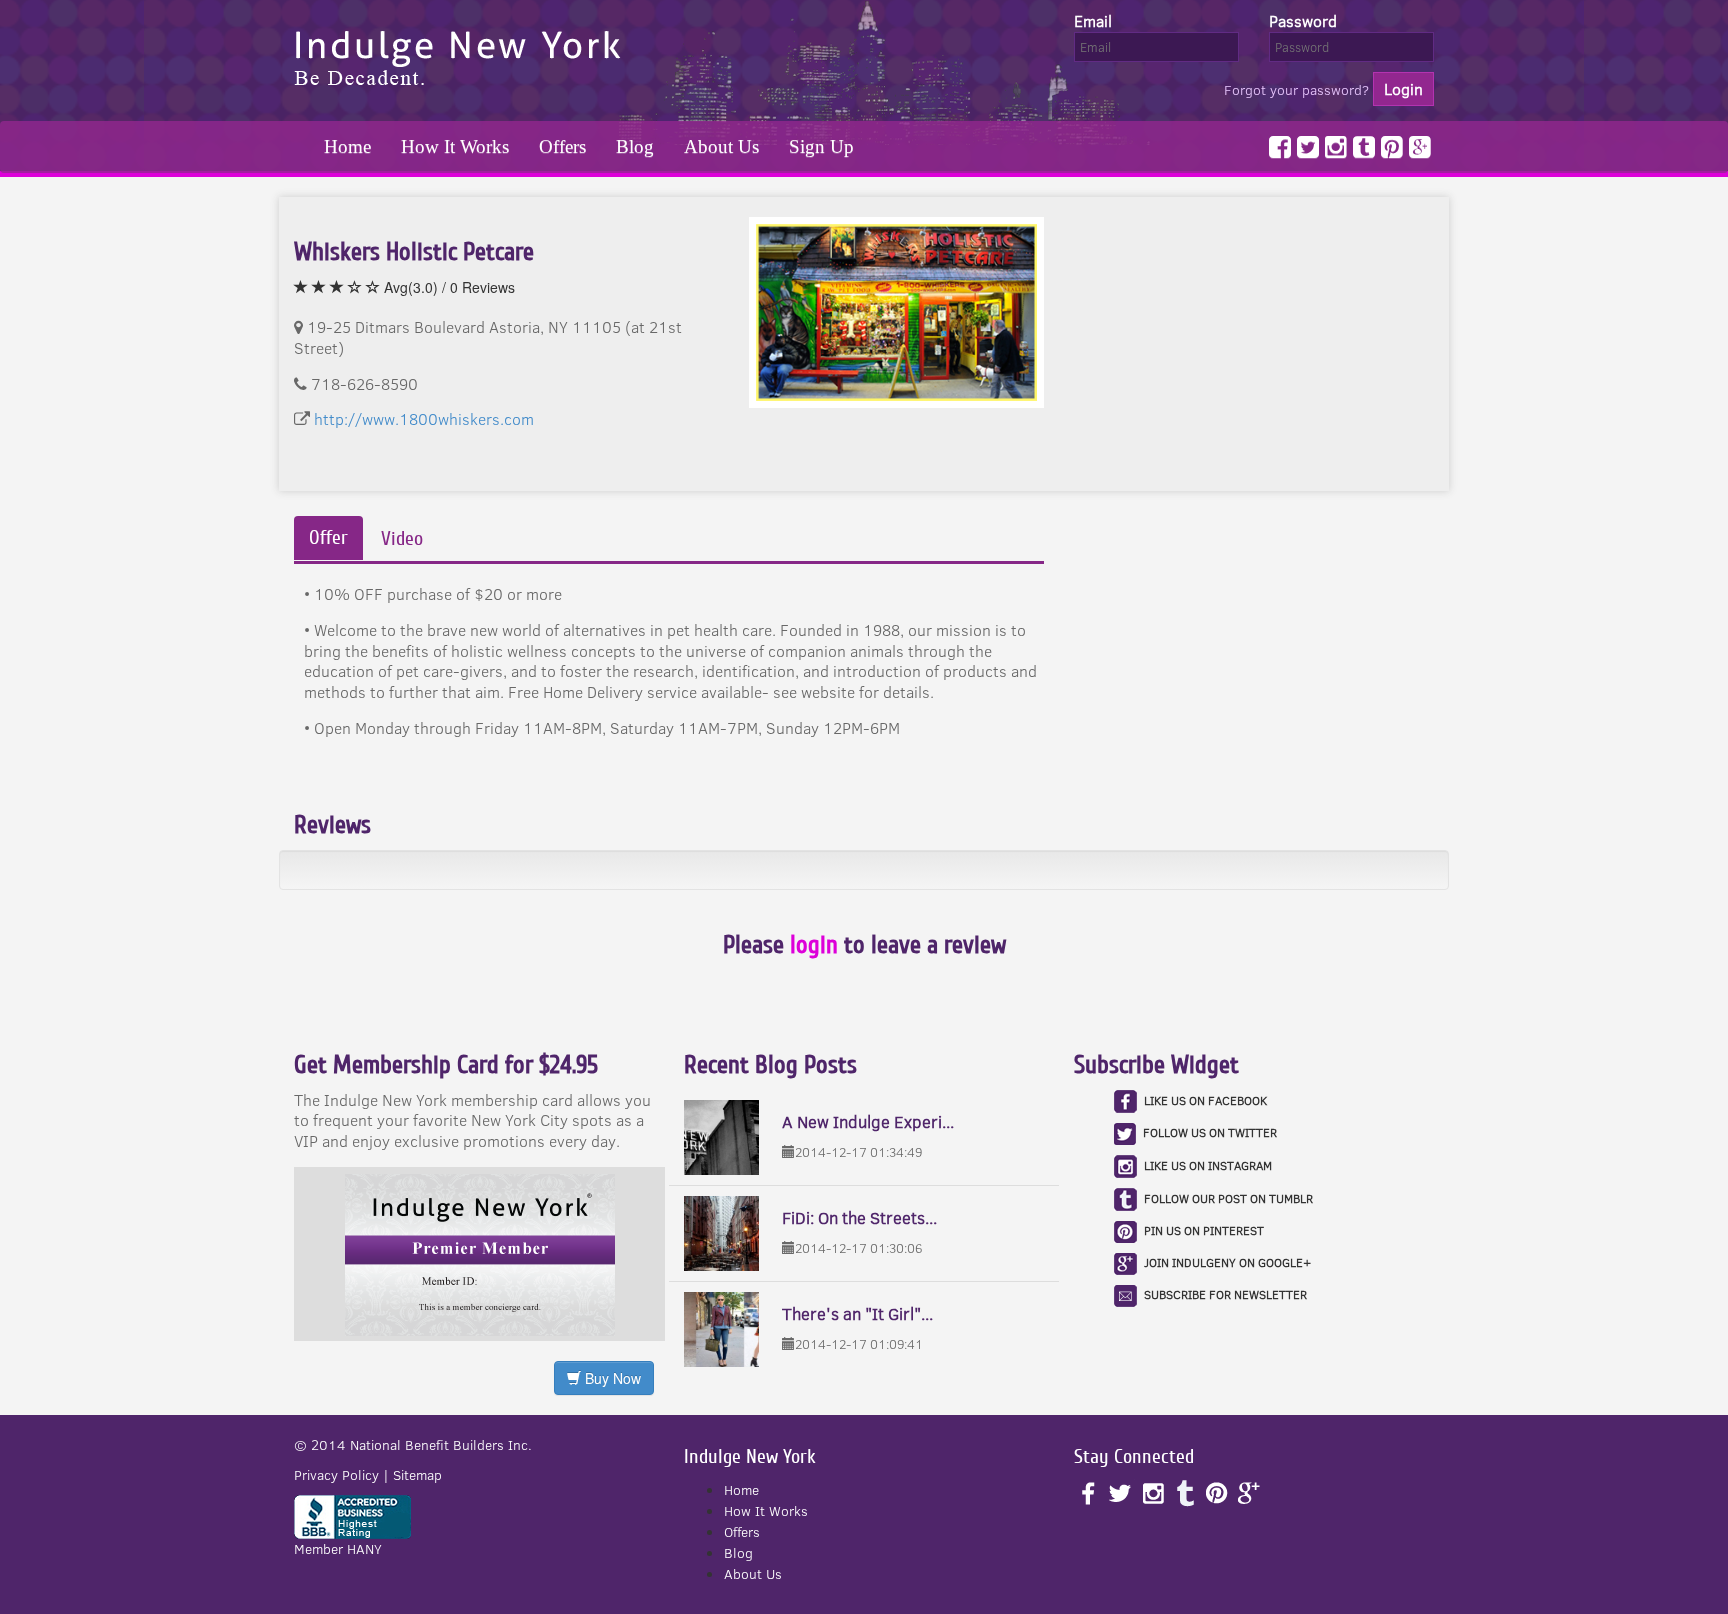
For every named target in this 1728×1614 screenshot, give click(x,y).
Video (402, 539)
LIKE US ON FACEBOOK (1205, 1099)
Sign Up (821, 146)
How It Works (455, 146)
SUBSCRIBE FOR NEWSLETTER (1225, 1294)
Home (347, 146)
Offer (328, 538)
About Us (721, 146)
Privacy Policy (336, 1475)
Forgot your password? (1296, 90)
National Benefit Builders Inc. (441, 1445)
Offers (562, 146)
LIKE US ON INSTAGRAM (1208, 1164)
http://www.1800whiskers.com (424, 419)
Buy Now (611, 1378)
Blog (635, 146)
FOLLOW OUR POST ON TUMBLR (1228, 1197)
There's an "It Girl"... (857, 1313)
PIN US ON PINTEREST (1204, 1230)
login (814, 945)
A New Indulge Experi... (868, 1121)
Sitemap (417, 1475)
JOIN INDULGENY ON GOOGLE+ (1227, 1262)
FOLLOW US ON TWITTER (1210, 1132)
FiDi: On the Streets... (859, 1217)
